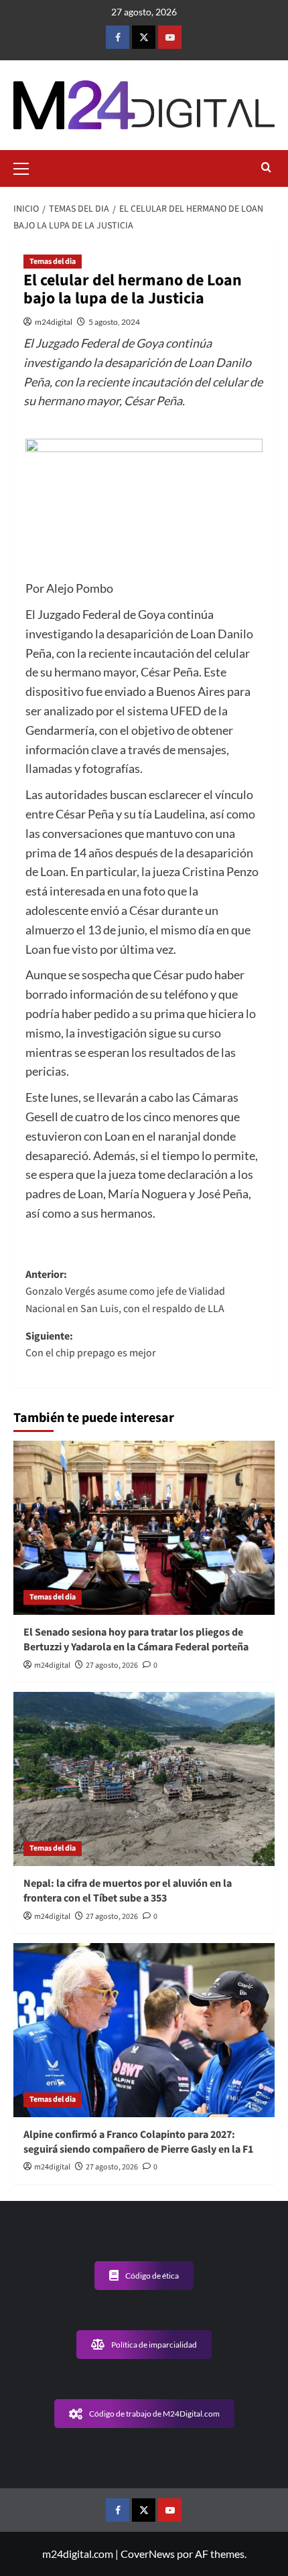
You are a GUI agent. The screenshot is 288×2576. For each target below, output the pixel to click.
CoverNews (148, 2554)
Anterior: (125, 1292)
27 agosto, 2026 (112, 1665)
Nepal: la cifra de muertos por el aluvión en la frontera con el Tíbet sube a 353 (128, 1891)
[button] (27, 167)
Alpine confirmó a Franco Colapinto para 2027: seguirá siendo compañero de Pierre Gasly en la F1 (138, 2142)
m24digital (54, 322)
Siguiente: (91, 1345)
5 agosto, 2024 (114, 322)
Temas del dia (53, 262)
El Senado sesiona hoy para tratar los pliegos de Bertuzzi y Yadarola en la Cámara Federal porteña (136, 1640)
